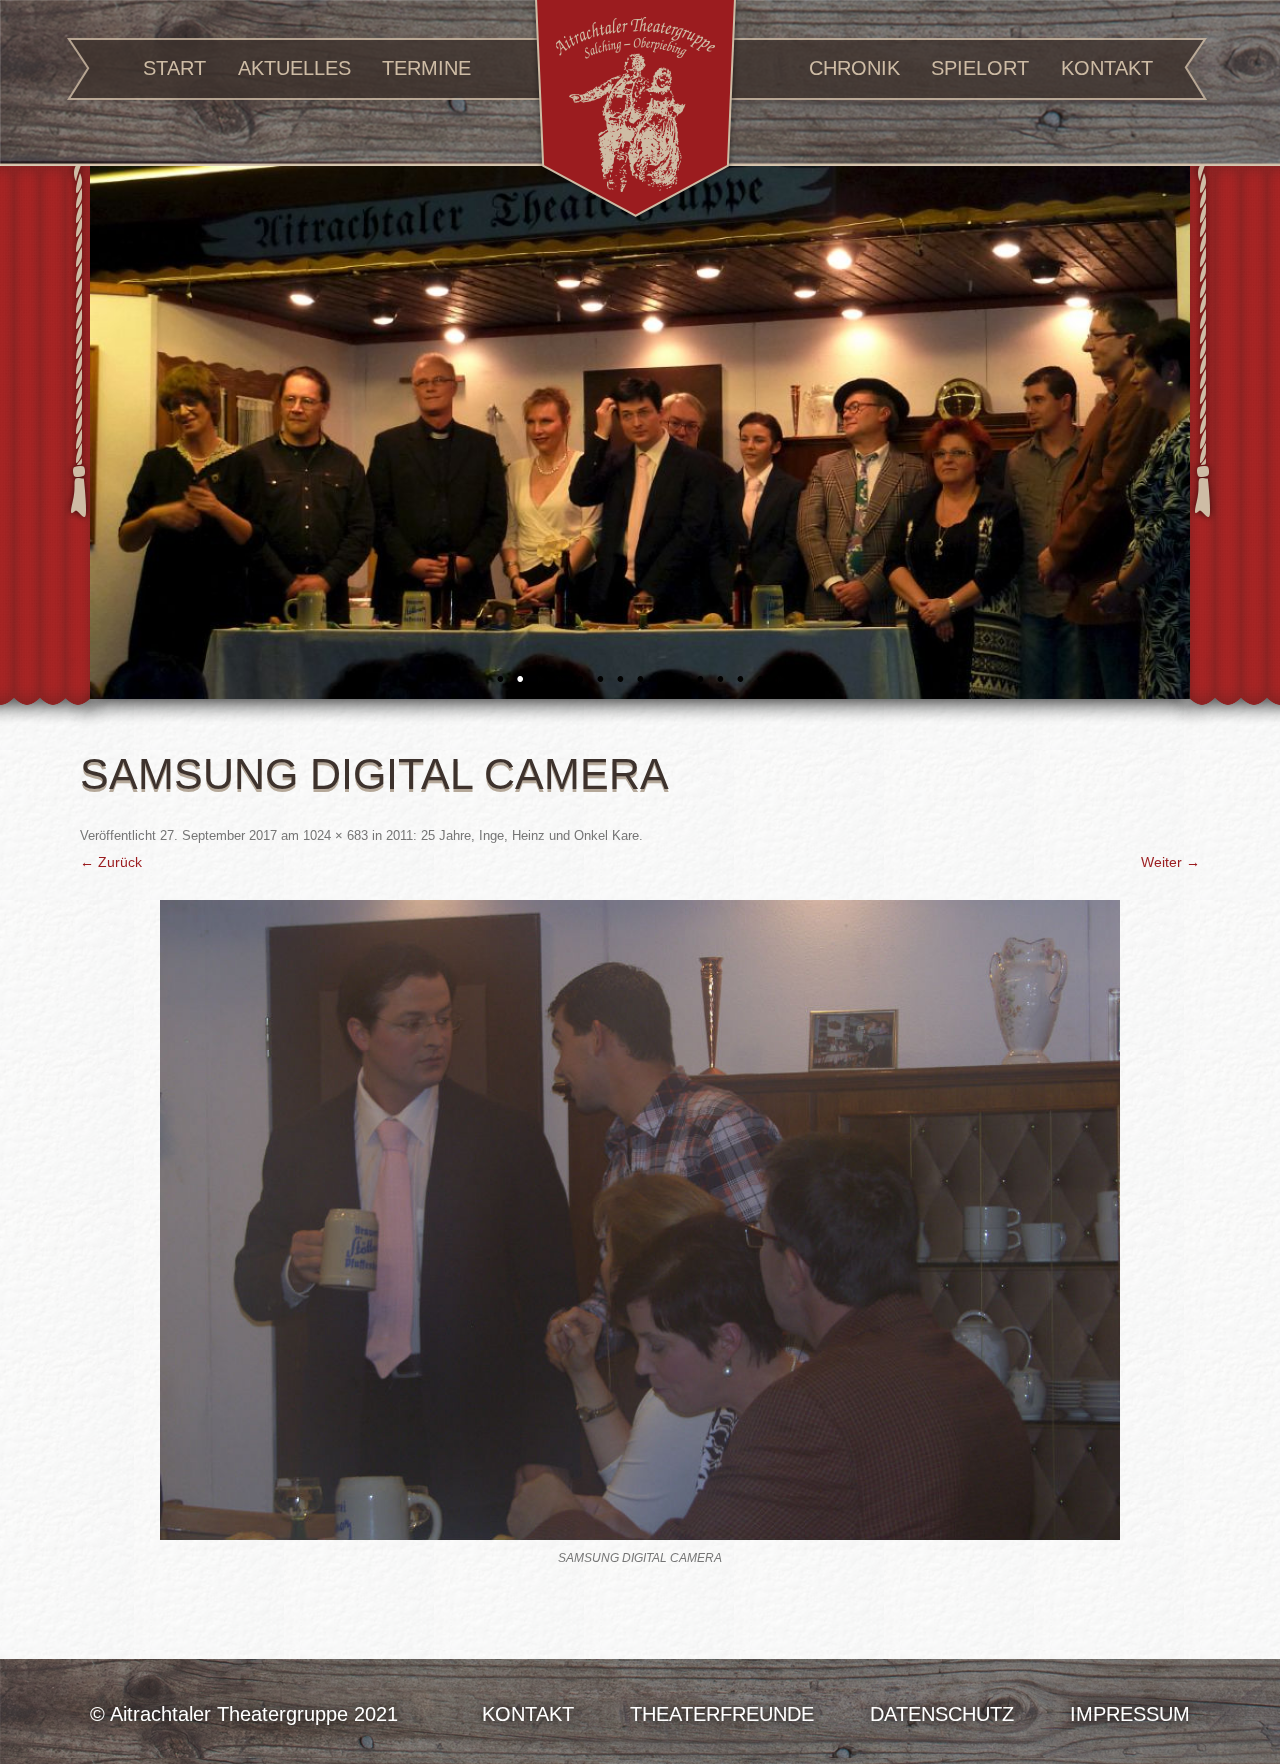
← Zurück (111, 862)
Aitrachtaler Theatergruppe (635, 111)
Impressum (1130, 1714)
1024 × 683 (335, 835)
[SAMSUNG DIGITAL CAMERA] (640, 1220)
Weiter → (1170, 862)
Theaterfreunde (722, 1714)
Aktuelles (294, 68)
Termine (426, 68)
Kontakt (1107, 68)
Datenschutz (942, 1714)
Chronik (854, 68)
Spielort (980, 68)
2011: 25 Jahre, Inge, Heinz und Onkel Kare (512, 835)
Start (174, 68)
